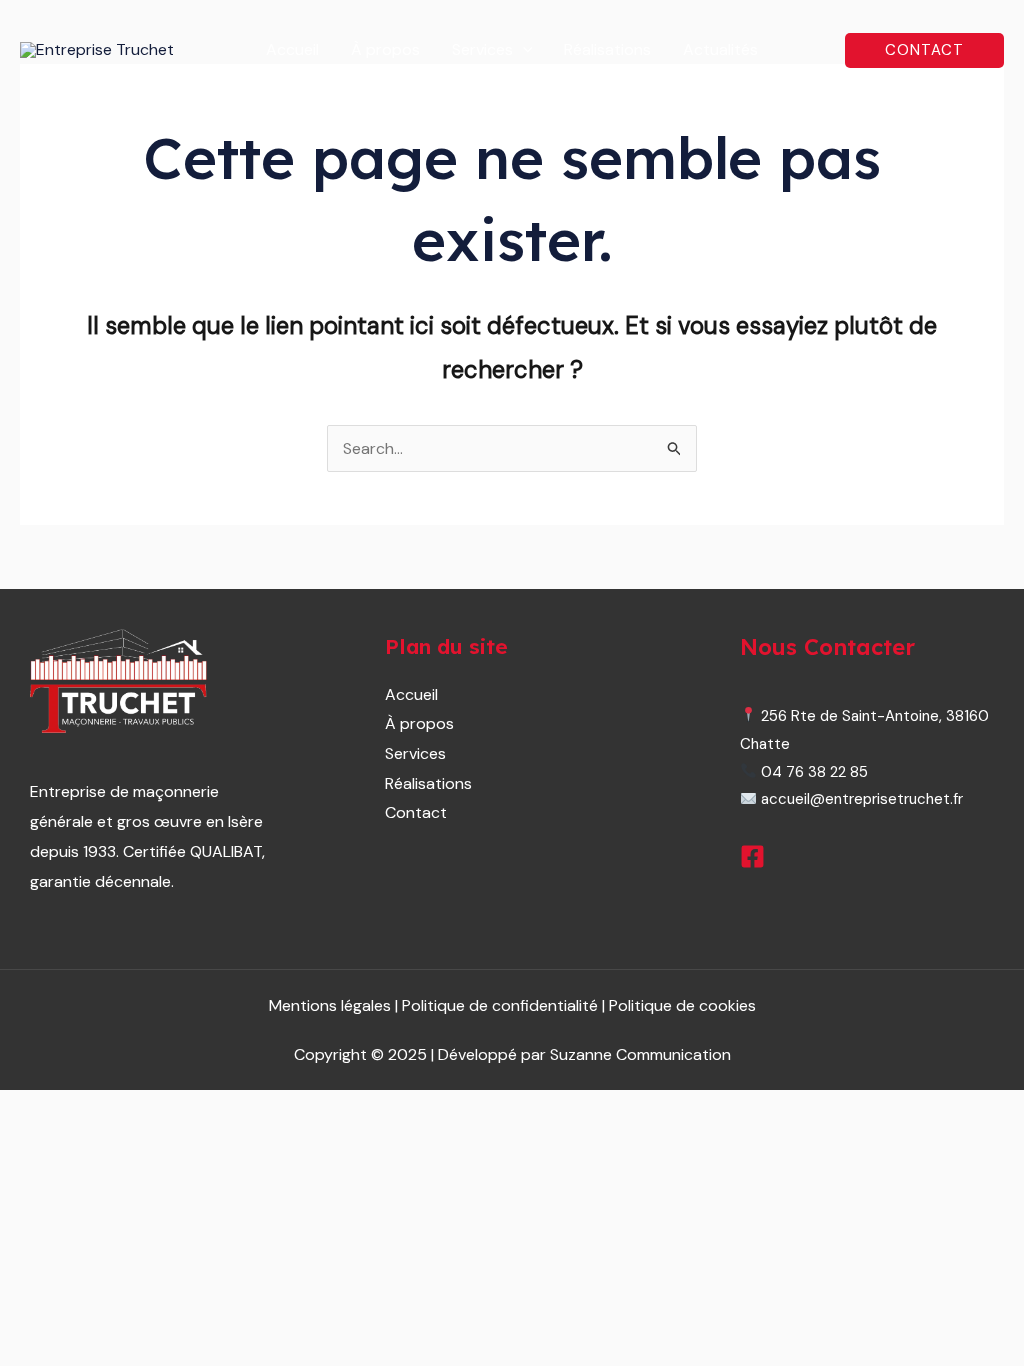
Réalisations (607, 49)
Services (482, 49)
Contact (416, 812)
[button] (523, 50)
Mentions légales (330, 1005)
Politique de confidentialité (502, 1005)
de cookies (682, 1005)
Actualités (720, 49)
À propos (385, 49)
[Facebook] (752, 856)
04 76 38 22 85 (812, 772)
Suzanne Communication (640, 1054)
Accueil (292, 49)
